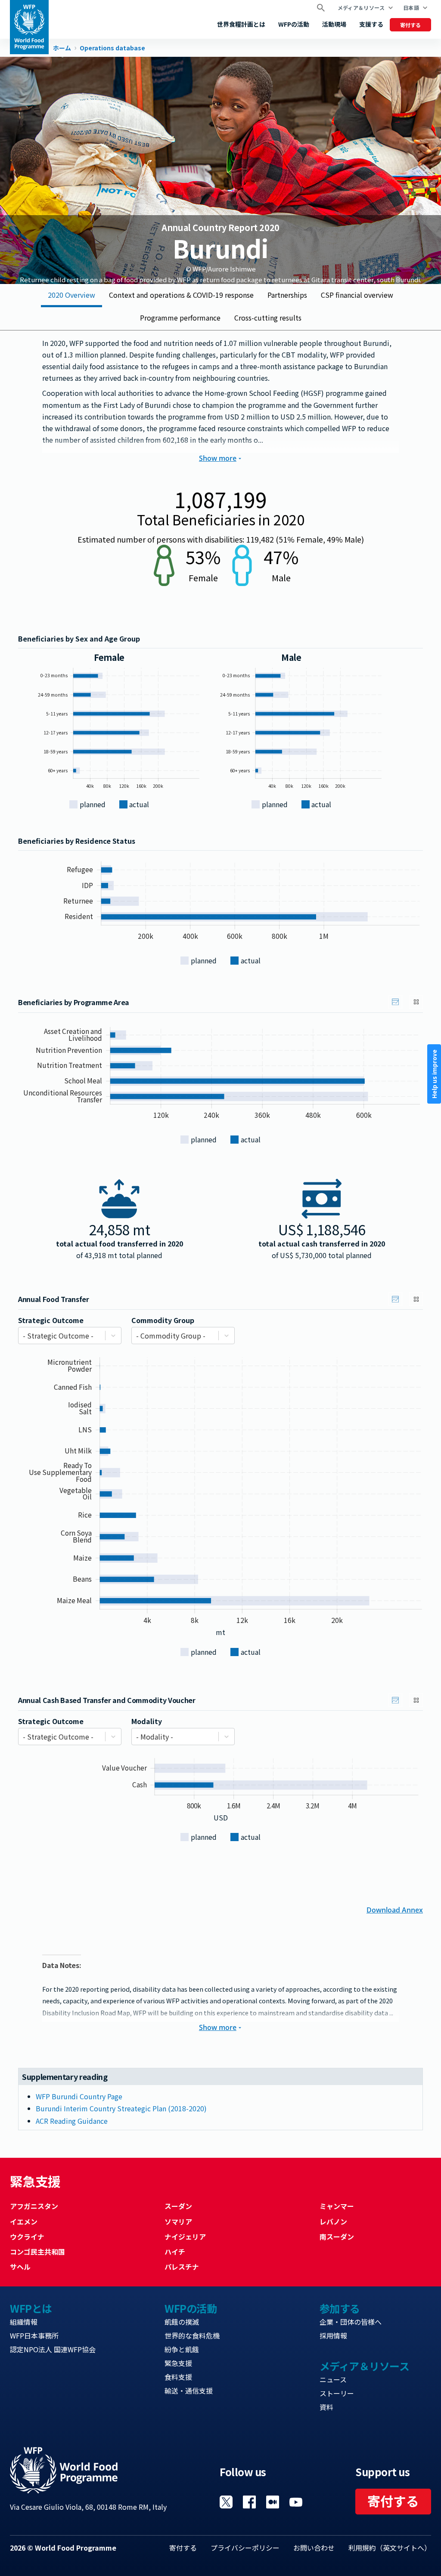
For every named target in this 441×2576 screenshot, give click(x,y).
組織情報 (24, 2322)
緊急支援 (178, 2363)
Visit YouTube (296, 2502)
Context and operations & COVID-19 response (181, 295)
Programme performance (180, 318)
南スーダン (337, 2237)
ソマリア (178, 2221)
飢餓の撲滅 (182, 2322)
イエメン (24, 2221)
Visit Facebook (249, 2502)
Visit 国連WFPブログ (273, 2502)
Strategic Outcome (51, 1320)
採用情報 (333, 2335)
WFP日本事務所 (34, 2335)
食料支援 (178, 2377)
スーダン (178, 2206)
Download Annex (395, 1909)
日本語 (411, 8)
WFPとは (31, 2308)
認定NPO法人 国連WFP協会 (53, 2349)
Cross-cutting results (268, 318)
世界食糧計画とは (241, 24)
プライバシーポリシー (245, 2548)
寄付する (410, 25)
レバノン (333, 2221)
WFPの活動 (294, 24)
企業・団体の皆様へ (351, 2322)
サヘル (20, 2267)
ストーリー (337, 2393)
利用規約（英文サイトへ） (390, 2548)
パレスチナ (182, 2267)
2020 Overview (71, 295)
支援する (371, 24)
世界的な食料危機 (192, 2335)
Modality (147, 1721)
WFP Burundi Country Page (79, 2096)
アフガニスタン (34, 2206)
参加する (340, 2308)
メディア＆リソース (361, 8)
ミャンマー (337, 2206)
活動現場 (334, 24)
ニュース (333, 2379)
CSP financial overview (357, 295)
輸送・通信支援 (189, 2391)
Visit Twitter (226, 2502)
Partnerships (287, 295)
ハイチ (175, 2252)
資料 (326, 2407)
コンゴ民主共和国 (37, 2252)
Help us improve (434, 1074)
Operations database (112, 48)
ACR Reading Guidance (72, 2121)
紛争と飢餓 (182, 2349)
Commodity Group (163, 1320)
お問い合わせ (314, 2548)
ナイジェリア (185, 2237)
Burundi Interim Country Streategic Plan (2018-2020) (121, 2108)
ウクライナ (27, 2237)
